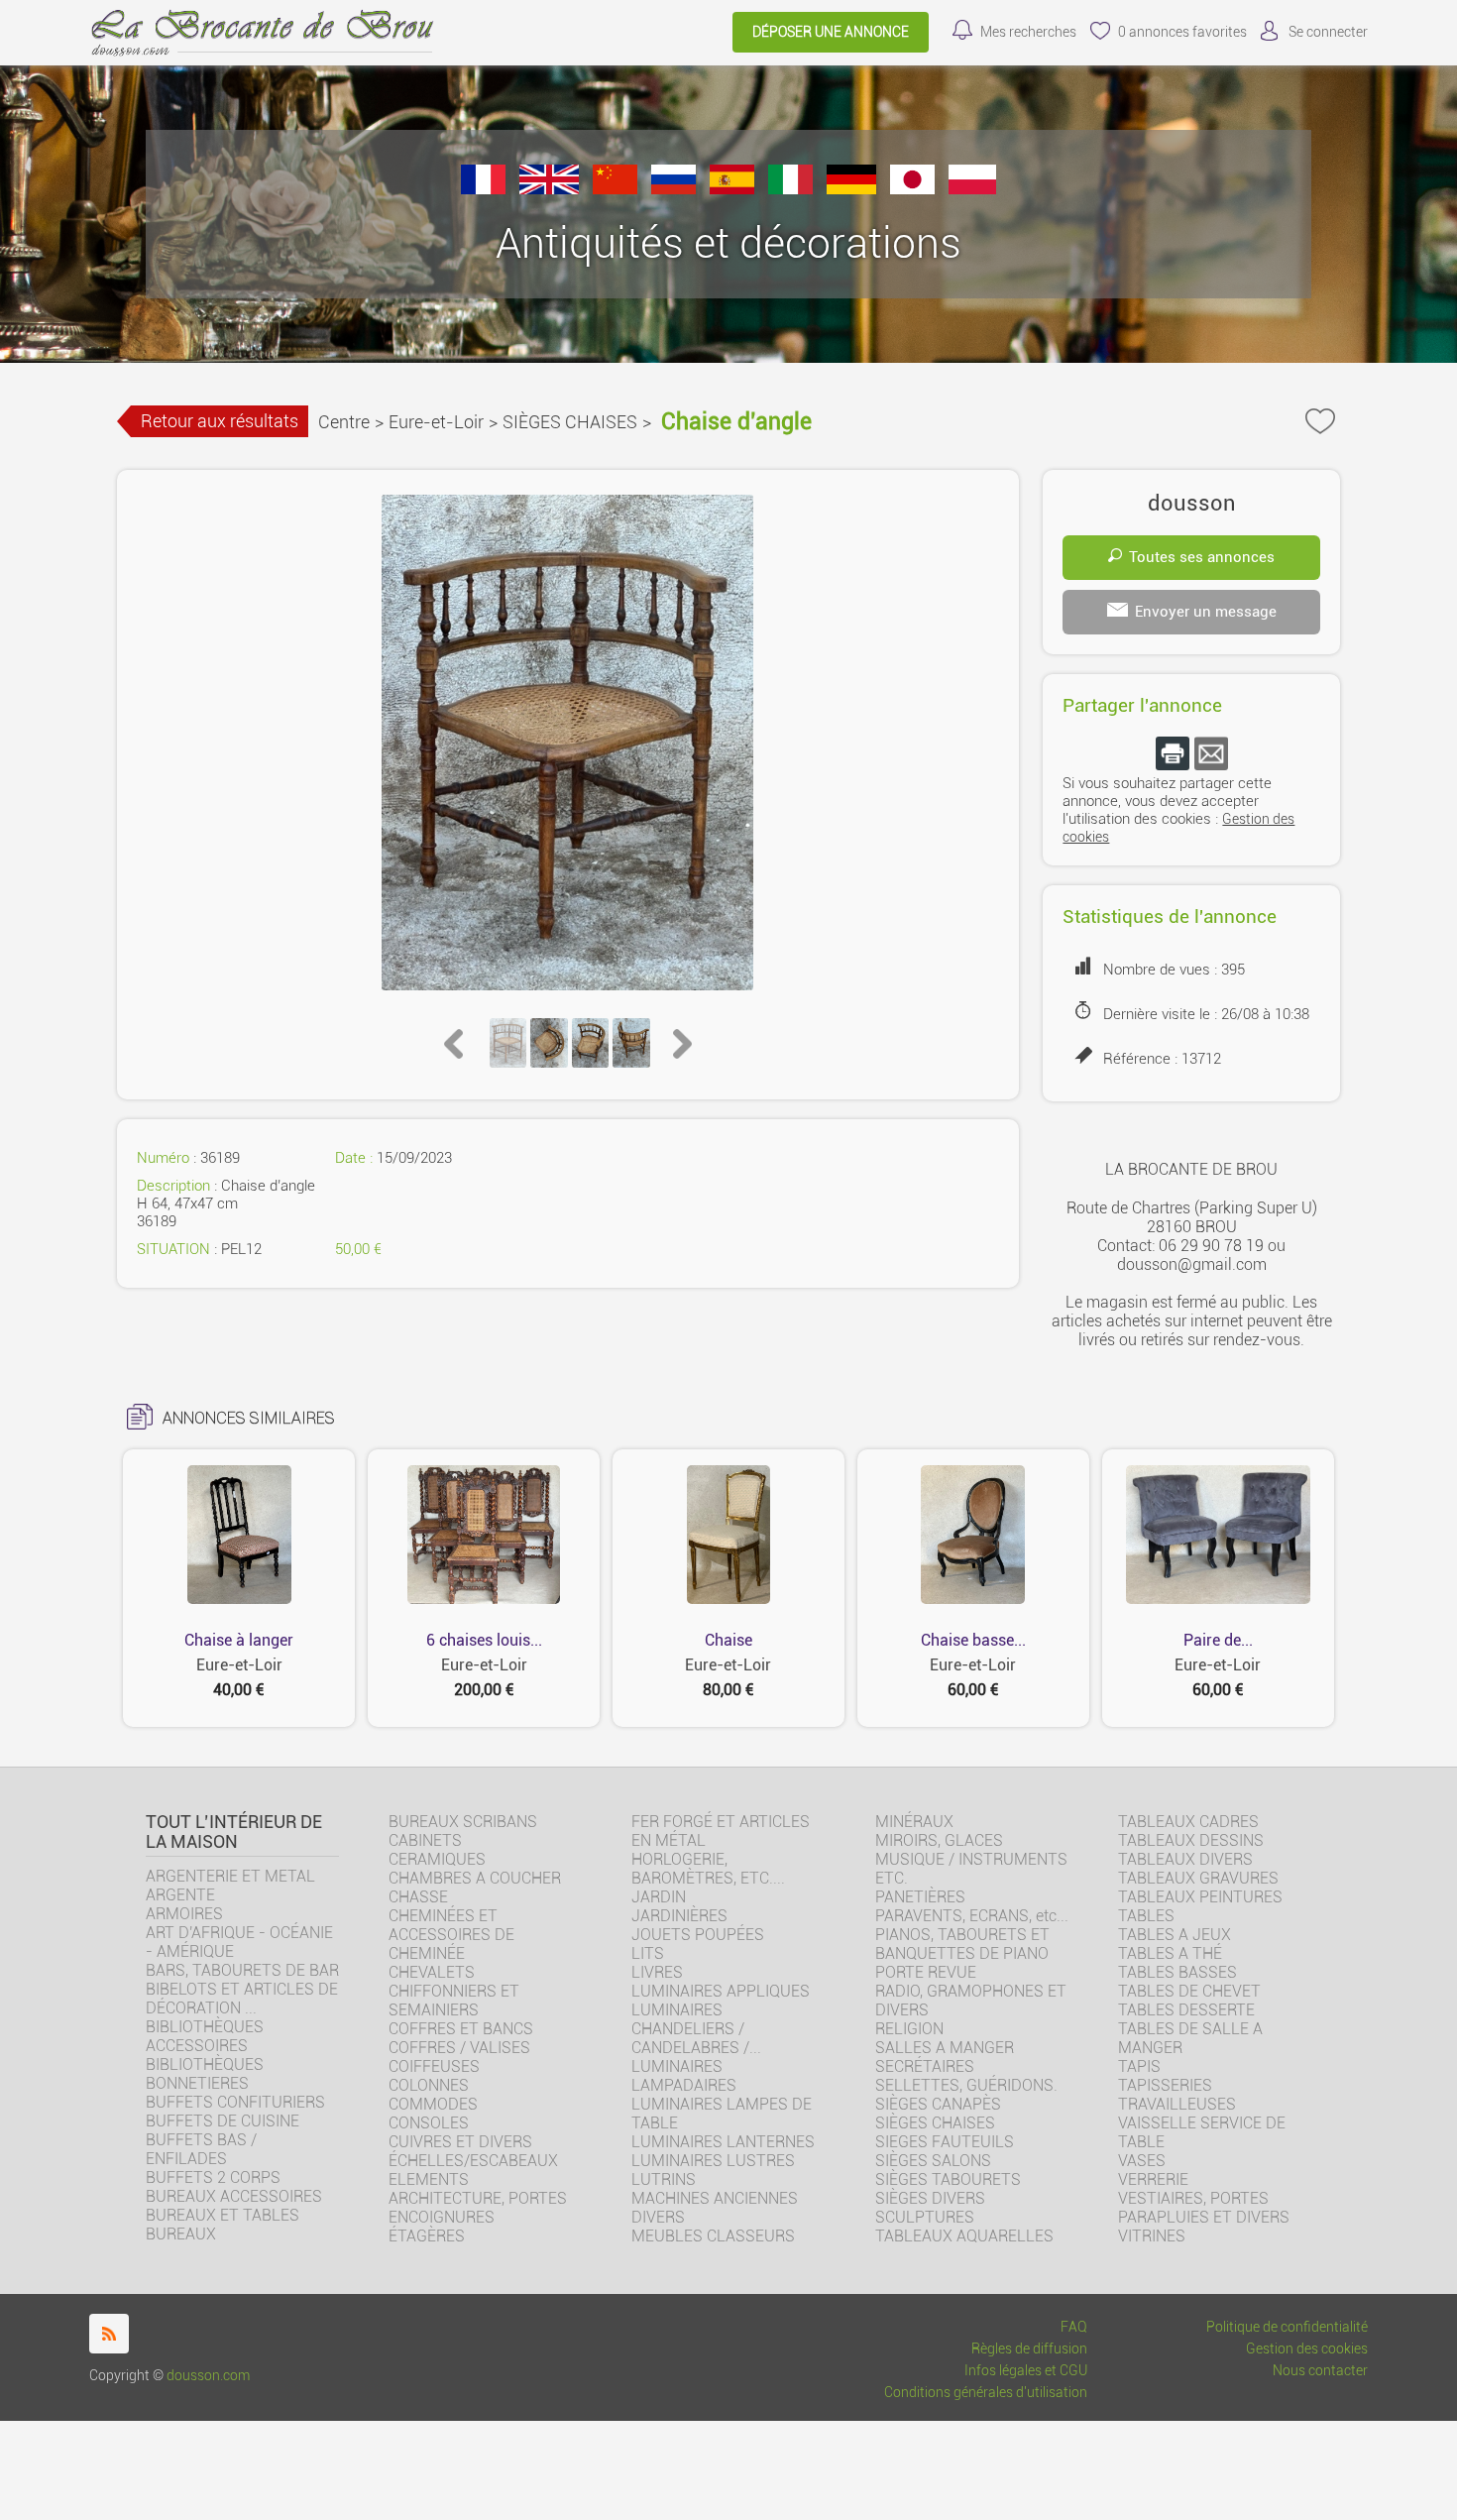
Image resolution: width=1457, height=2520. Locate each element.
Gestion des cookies (1307, 2349)
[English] (549, 189)
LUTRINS (664, 2179)
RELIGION (909, 2029)
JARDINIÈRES (679, 1916)
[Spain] (732, 189)
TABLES (1146, 1916)
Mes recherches (1028, 32)
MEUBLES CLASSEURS (713, 2236)
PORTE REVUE (926, 1972)
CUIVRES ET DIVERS (460, 2142)
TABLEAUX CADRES (1188, 1822)
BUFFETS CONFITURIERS (235, 2102)
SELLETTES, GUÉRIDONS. (966, 2085)
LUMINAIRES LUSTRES (713, 2161)
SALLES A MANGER (945, 2048)
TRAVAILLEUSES (1177, 2104)
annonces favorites (1182, 32)
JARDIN (659, 1897)
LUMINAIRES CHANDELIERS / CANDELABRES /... (696, 2029)
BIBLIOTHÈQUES (205, 2064)
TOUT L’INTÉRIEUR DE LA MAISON (234, 1832)
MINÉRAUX (914, 1822)
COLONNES (429, 2085)
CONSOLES (429, 2123)
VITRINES (1152, 2236)
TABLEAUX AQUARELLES (964, 2236)
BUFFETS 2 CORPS (213, 2177)
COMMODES (433, 2104)
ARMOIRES (184, 1914)
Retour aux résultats (220, 421)
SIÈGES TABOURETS (948, 2179)
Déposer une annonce (831, 32)
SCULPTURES (925, 2217)
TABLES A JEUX (1175, 1935)
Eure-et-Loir (436, 422)
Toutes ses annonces (1202, 557)
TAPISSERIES (1165, 2085)
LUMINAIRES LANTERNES (723, 2142)
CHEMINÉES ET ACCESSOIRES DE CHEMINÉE (451, 1935)
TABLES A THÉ (1170, 1953)
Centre (344, 422)
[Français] (483, 189)
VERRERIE (1153, 2179)
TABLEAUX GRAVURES (1198, 1878)
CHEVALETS (432, 1972)
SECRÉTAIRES (925, 2066)
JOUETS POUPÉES (698, 1935)
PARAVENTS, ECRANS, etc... (972, 1916)
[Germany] (851, 189)
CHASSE (418, 1897)
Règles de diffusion (1029, 2349)
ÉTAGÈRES (427, 2236)
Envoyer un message (1206, 612)
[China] (615, 189)
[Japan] (912, 189)
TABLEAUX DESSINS (1191, 1840)
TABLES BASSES (1177, 1972)
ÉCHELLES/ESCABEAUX (473, 2161)
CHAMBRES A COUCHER (475, 1878)
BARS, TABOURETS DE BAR (242, 1970)
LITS (648, 1953)
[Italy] (790, 189)
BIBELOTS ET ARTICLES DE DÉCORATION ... (242, 1999)
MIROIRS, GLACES (939, 1840)
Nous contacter (1320, 2371)
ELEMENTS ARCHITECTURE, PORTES (478, 2189)
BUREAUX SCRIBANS (463, 1822)
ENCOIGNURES (442, 2217)
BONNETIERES (197, 2083)
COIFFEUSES (434, 2066)
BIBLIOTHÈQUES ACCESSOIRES (205, 2036)
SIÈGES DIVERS (930, 2198)
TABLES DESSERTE (1186, 2010)
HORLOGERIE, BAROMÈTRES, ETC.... (708, 1869)
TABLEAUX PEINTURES (1200, 1897)
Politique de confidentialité (1287, 2327)
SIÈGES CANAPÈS (938, 2104)
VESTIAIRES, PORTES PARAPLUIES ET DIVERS (1204, 2208)
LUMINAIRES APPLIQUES (721, 1991)
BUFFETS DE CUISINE (223, 2121)
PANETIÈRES (920, 1897)
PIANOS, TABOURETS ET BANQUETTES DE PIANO (962, 1944)
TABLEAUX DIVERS (1185, 1859)
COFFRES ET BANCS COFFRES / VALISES (461, 2038)
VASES (1142, 2161)
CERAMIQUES (437, 1859)
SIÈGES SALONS (933, 2161)
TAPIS (1139, 2066)
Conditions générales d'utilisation (986, 2393)
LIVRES (657, 1972)
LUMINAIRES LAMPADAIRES (684, 2076)
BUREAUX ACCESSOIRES (234, 2196)
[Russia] (673, 189)
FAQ (1074, 2327)
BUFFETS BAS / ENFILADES (201, 2149)
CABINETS (425, 1840)
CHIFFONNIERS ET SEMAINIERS (454, 2001)
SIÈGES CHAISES (570, 422)
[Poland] (972, 189)
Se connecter (1328, 32)
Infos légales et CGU (1026, 2371)
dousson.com (208, 2376)
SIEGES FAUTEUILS (945, 2142)
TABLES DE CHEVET (1189, 1991)
